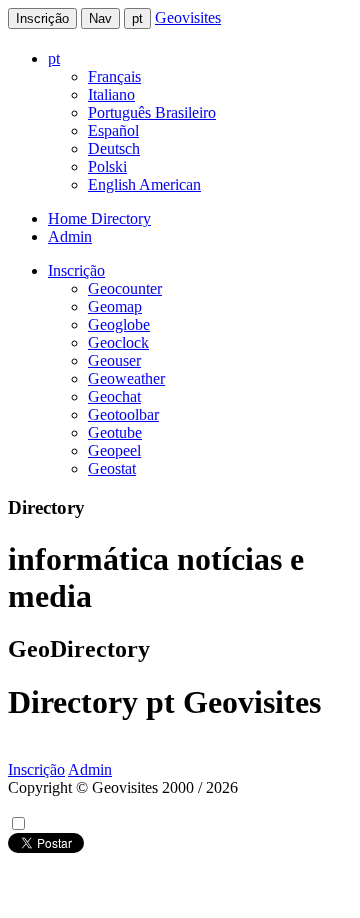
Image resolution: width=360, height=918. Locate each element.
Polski (107, 166)
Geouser (114, 360)
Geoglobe (119, 324)
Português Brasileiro (152, 112)
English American (144, 184)
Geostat (112, 468)
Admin (70, 236)
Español (113, 130)
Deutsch (114, 148)
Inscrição (42, 18)
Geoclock (118, 342)
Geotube (115, 432)
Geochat (114, 396)
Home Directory (99, 218)
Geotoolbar (123, 414)
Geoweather (126, 378)
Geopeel (114, 450)
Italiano (111, 94)
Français (114, 76)
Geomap (115, 306)
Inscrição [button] (76, 270)
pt (137, 18)
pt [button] (54, 58)
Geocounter (125, 288)
